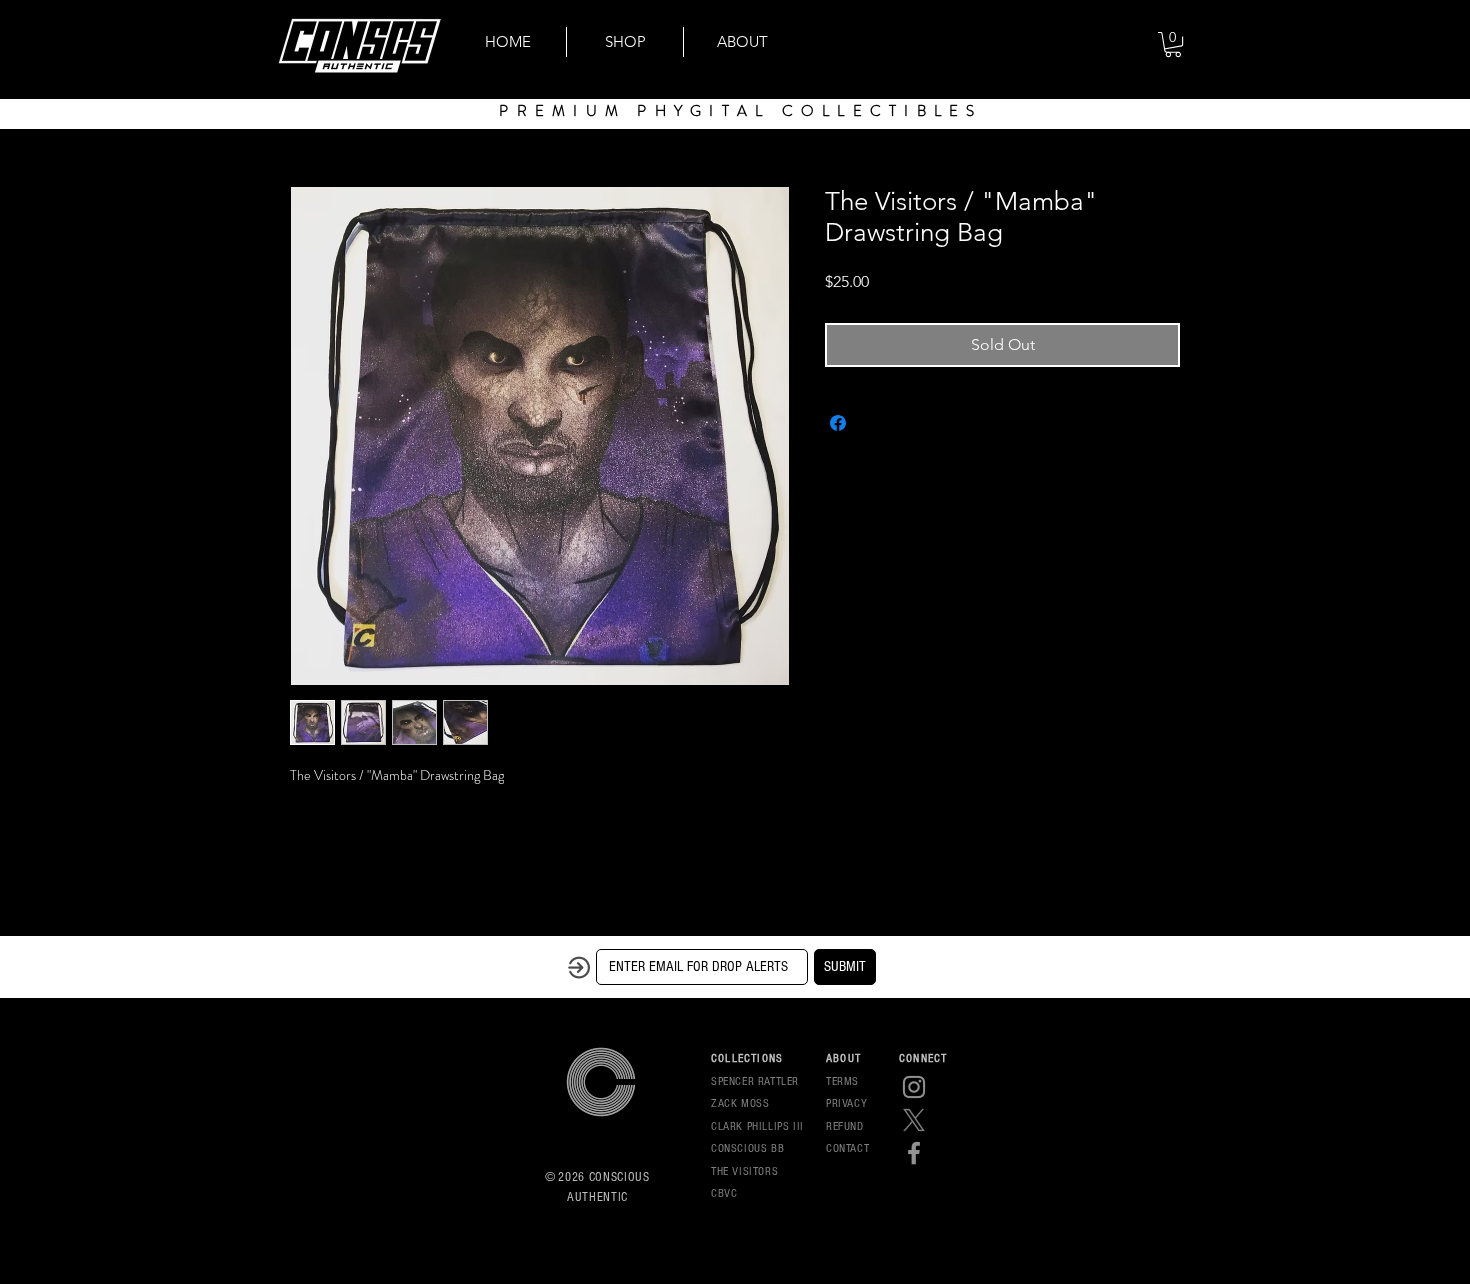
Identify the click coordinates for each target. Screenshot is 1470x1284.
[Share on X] (876, 423)
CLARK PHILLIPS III (757, 1126)
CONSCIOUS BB (747, 1148)
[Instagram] (914, 1087)
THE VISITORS (744, 1171)
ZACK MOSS (740, 1103)
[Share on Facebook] (838, 423)
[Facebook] (914, 1153)
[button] (1173, 44)
